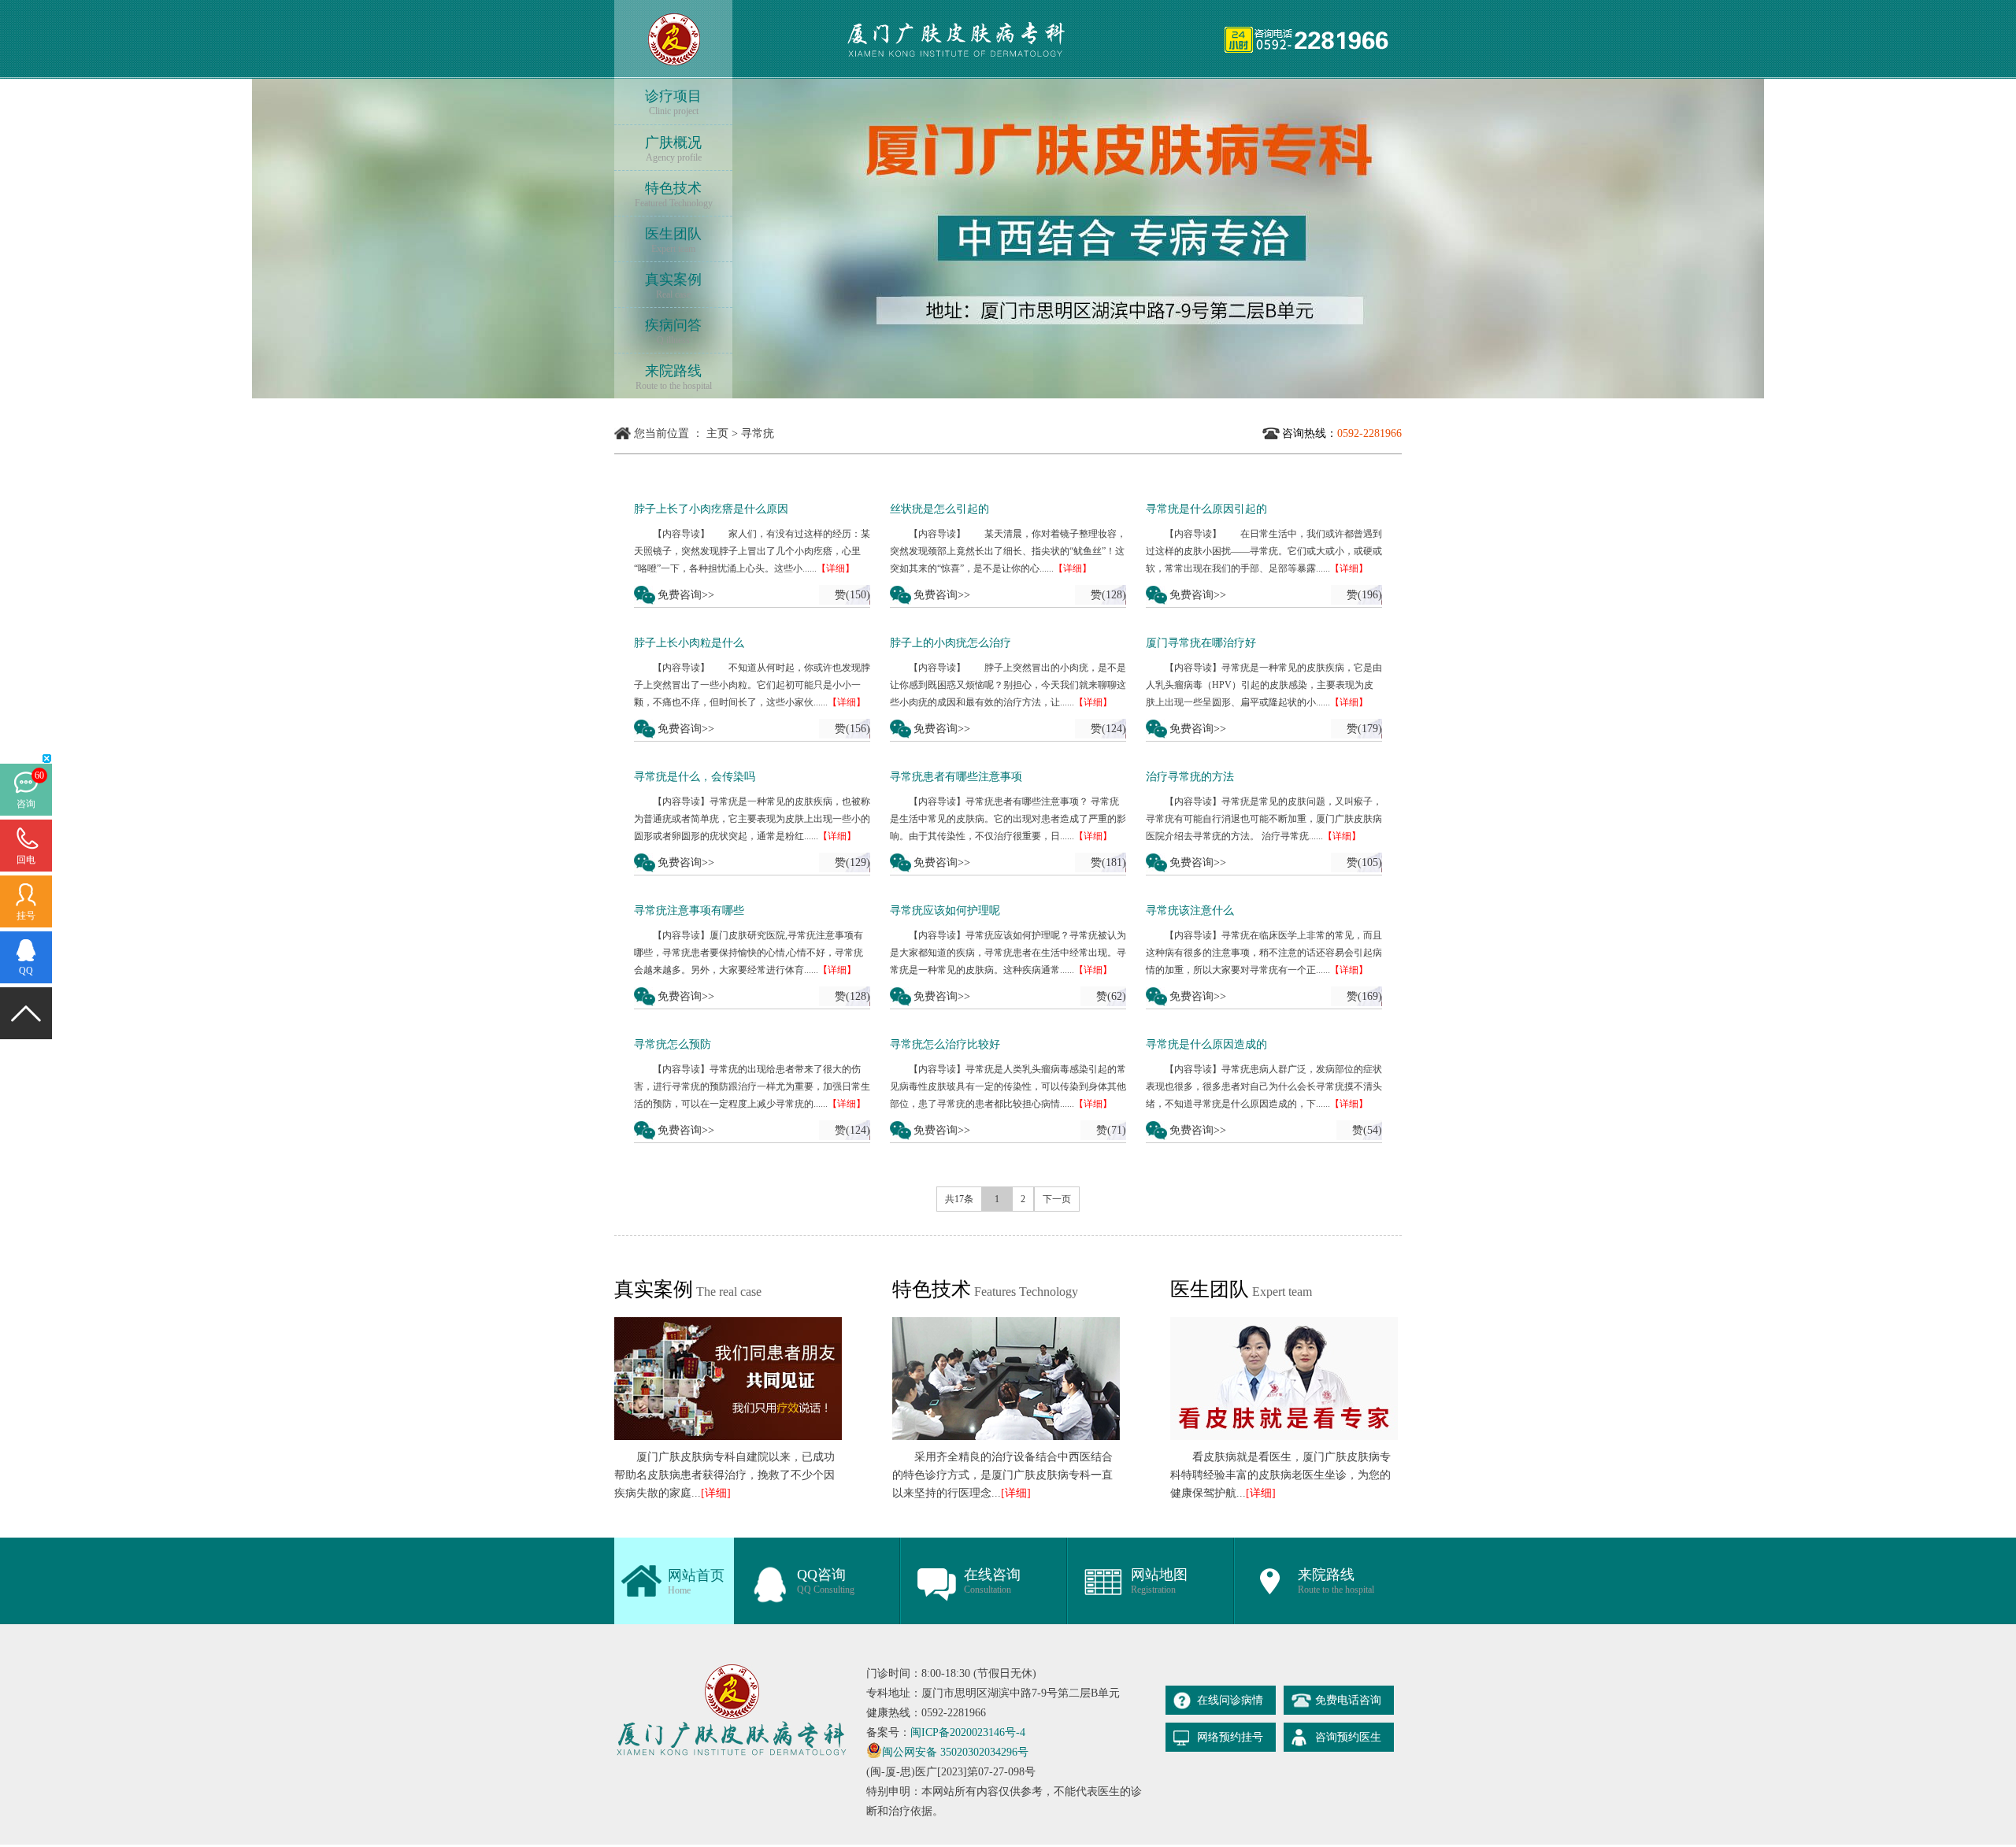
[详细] (716, 1493)
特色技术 (674, 194)
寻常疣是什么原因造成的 (1206, 1044)
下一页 (1057, 1199)
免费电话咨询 (1348, 1700)
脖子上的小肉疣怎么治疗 (951, 643)
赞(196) (1364, 595)
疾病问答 (673, 331)
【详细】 (836, 568)
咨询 (26, 804)
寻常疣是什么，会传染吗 (695, 777)
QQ (26, 971)
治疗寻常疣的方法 (1190, 777)
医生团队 (673, 240)
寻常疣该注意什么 (1190, 911)
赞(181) (1108, 862)
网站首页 (696, 1582)
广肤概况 (673, 149)
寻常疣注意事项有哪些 (689, 911)
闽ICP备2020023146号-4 (968, 1732)
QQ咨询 (826, 1581)
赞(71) (1111, 1130)
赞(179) (1364, 729)
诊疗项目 (673, 102)
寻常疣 (758, 433)
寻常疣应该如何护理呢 (945, 911)
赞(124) (1108, 729)
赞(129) (852, 862)
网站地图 (1159, 1581)
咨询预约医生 (1348, 1737)
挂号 (26, 916)
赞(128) (1108, 595)
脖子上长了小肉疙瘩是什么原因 (711, 509)
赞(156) (852, 729)
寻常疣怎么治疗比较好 (945, 1044)
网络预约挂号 (1230, 1737)
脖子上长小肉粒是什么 (689, 643)
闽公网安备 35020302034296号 (955, 1752)
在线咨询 (992, 1581)
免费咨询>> (686, 595)
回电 (26, 860)
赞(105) (1364, 862)
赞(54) (1367, 1130)
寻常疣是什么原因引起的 (1206, 509)
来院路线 (674, 377)
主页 (717, 433)
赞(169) (1364, 996)
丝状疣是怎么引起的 (939, 509)
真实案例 (673, 286)
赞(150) (852, 595)
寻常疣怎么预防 (673, 1044)
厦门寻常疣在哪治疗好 (1201, 643)
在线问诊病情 (1230, 1700)
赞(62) (1111, 996)
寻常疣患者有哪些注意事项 (956, 777)
